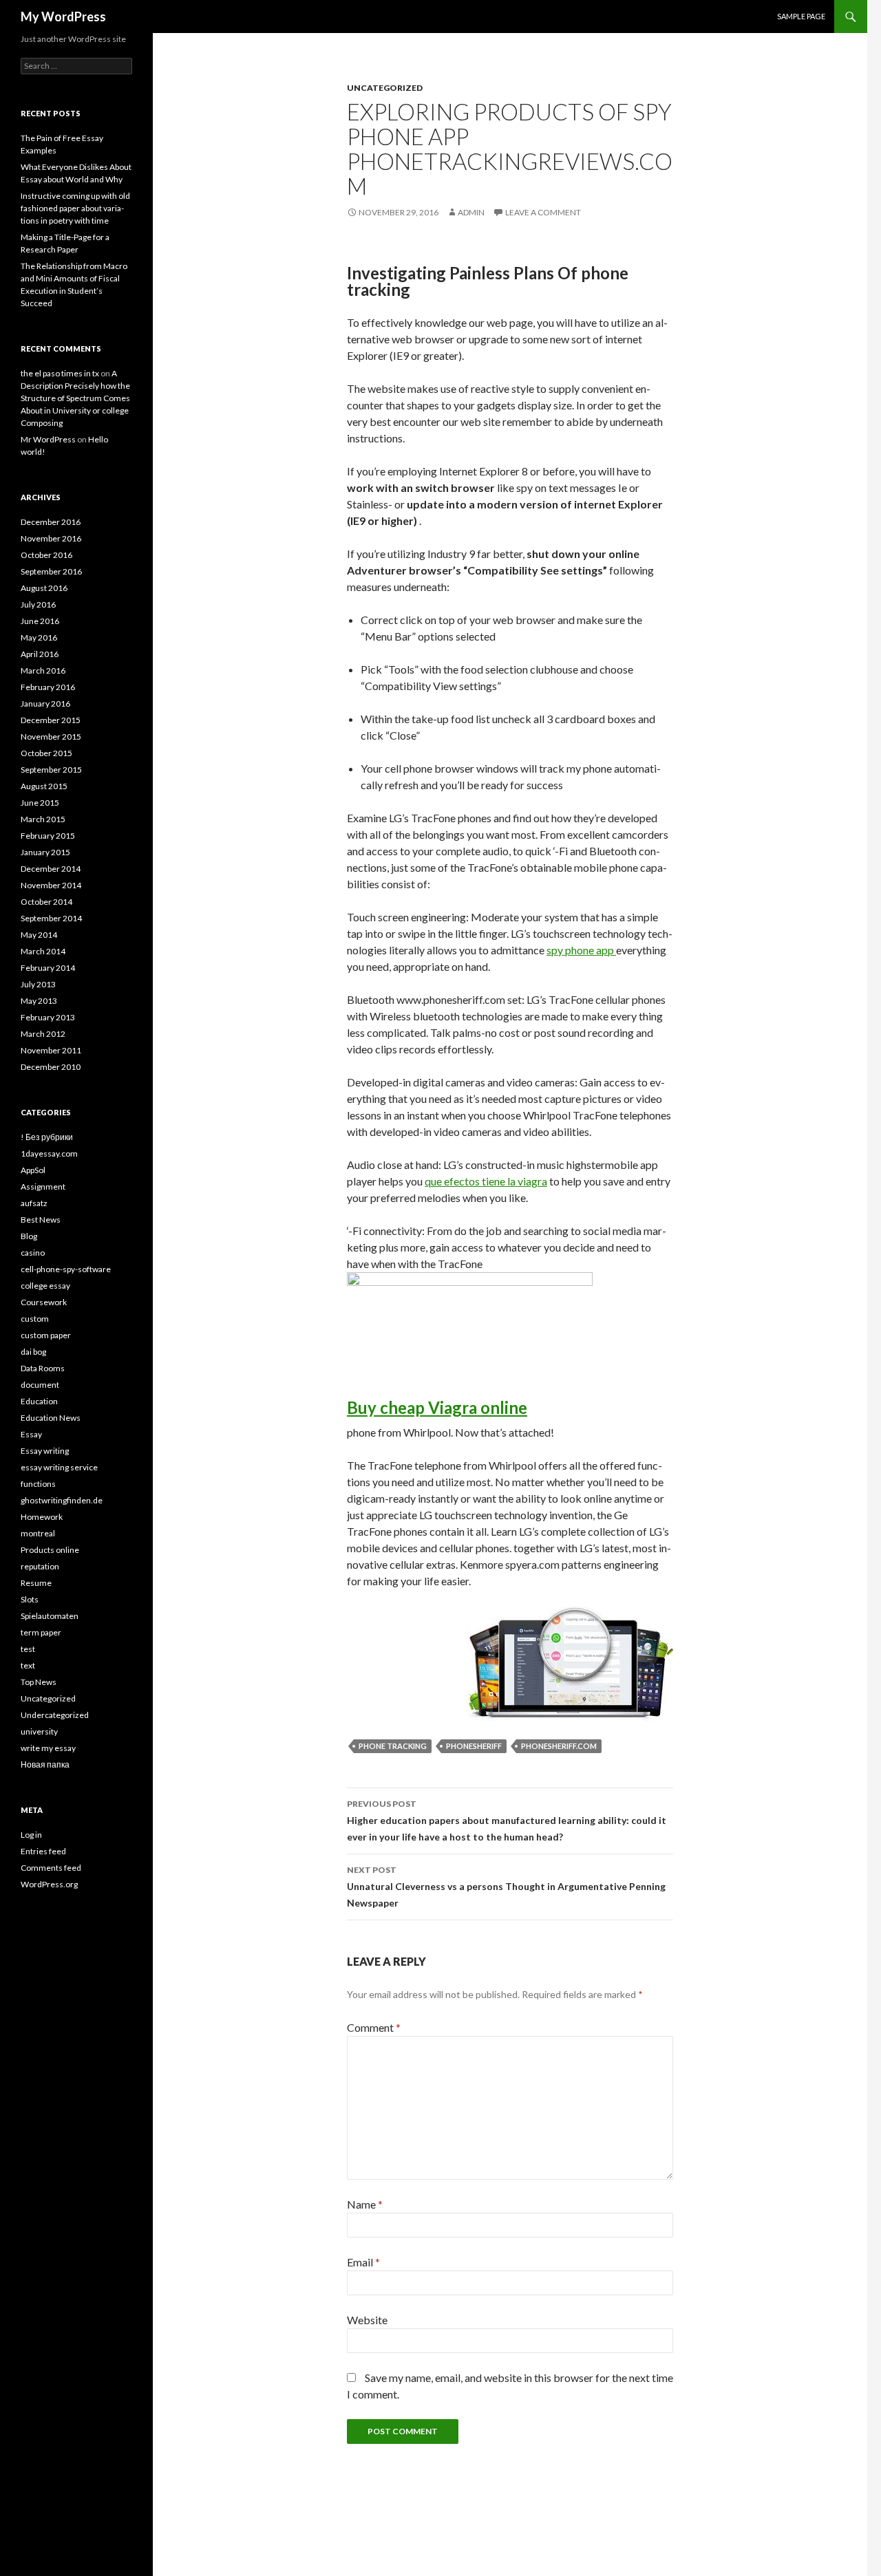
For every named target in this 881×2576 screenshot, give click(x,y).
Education (39, 1401)
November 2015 (51, 737)
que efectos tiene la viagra (486, 1181)
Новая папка (45, 1764)
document (40, 1385)
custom (35, 1319)
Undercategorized (55, 1715)
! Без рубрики (47, 1137)
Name (365, 2204)
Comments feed (51, 1868)
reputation (40, 1566)
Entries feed (43, 1851)
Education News (51, 1418)
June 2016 (40, 621)
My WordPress (63, 17)
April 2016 (40, 654)
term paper (41, 1632)
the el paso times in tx (60, 373)
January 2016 (45, 704)
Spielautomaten (50, 1616)
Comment (374, 2027)
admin (471, 212)
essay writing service (59, 1467)
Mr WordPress (48, 439)
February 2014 (48, 968)
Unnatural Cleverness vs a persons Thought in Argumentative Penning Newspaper (506, 1887)
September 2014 (51, 918)
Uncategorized (385, 88)
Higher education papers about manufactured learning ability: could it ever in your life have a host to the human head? (507, 1821)
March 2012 (43, 1034)
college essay (45, 1286)
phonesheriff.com (559, 1746)
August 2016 (44, 588)
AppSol (33, 1170)
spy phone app (581, 950)
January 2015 (45, 852)
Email (363, 2262)
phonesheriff (474, 1746)
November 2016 (51, 538)
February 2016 (48, 687)
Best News (41, 1220)
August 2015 (44, 786)
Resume (36, 1583)
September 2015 (51, 770)
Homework (42, 1517)
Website (367, 2320)
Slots (30, 1599)
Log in (31, 1835)
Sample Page (801, 16)
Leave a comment (543, 212)
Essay (31, 1434)
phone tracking (393, 1746)
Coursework (44, 1302)
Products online (50, 1550)
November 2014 (51, 885)
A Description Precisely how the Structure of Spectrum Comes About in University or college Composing (75, 398)
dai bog (33, 1352)
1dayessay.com (49, 1153)
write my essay (48, 1748)
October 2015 (46, 753)
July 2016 (38, 604)
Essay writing (45, 1451)
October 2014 (46, 902)
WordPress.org (49, 1884)
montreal (38, 1533)
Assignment (43, 1187)
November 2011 (51, 1050)
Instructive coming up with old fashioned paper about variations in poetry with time (75, 208)
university (39, 1731)
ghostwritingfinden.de (62, 1500)
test (28, 1649)
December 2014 (51, 869)
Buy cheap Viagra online (437, 1407)
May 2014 (39, 935)
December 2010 (51, 1067)
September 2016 (51, 571)
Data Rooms (43, 1368)
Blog (29, 1236)
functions (38, 1484)
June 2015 (40, 803)
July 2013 (38, 984)
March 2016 (43, 670)
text (28, 1665)
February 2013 (48, 1017)
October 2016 (46, 555)
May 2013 (39, 1001)
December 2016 (51, 522)
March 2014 (43, 951)
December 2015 (51, 720)
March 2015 (43, 819)
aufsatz (34, 1203)
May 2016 (39, 637)
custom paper (46, 1335)
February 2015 (48, 836)
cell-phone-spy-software (66, 1269)
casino (33, 1253)
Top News (39, 1682)
